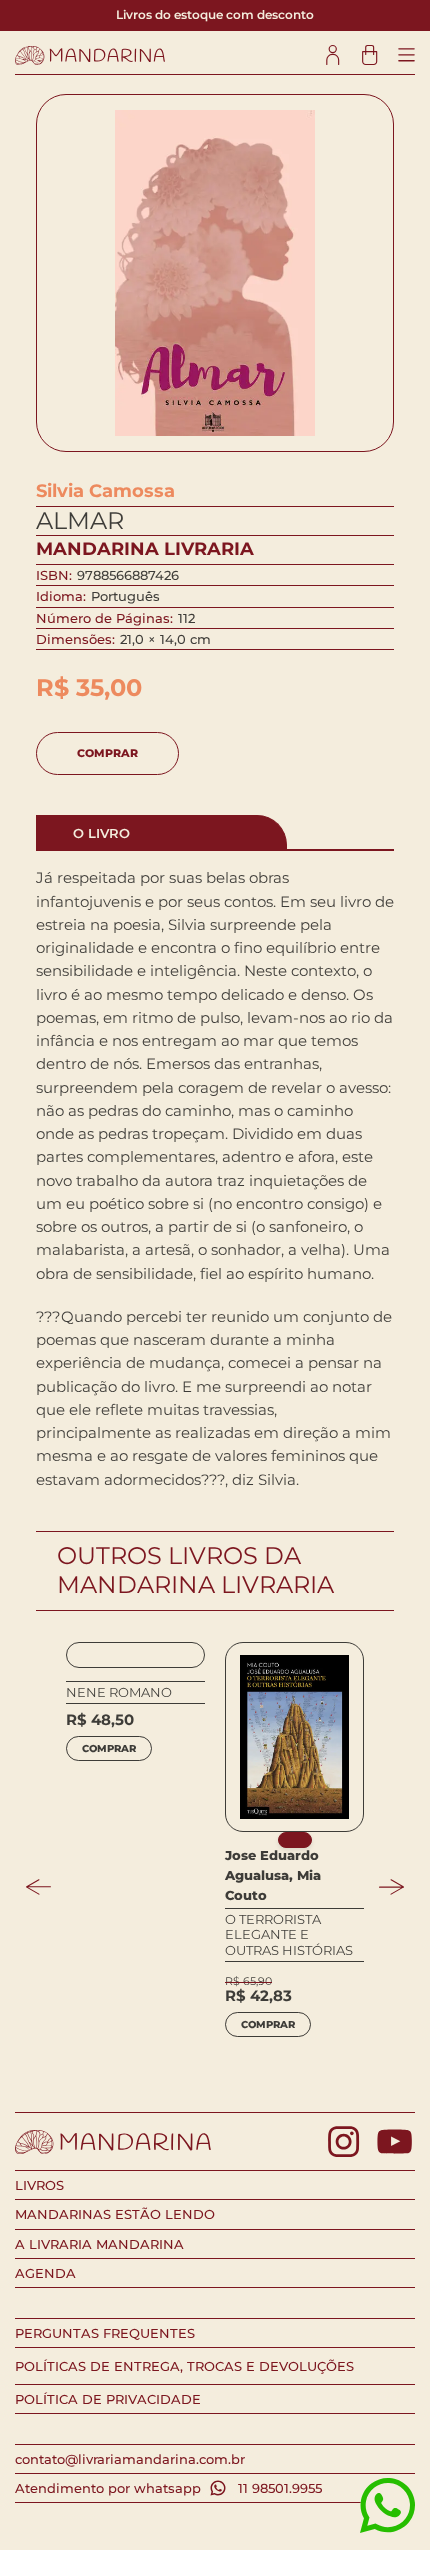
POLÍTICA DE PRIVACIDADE (108, 2399)
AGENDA (45, 2273)
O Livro (101, 833)
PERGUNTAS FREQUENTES (105, 2333)
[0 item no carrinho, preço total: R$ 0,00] (369, 55)
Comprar (107, 753)
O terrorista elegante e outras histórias (289, 1935)
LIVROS (39, 2185)
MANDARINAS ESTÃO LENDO (115, 2214)
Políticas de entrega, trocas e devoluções (184, 2366)
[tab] (162, 832)
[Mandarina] (90, 55)
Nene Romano (119, 1692)
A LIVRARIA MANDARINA (99, 2244)
